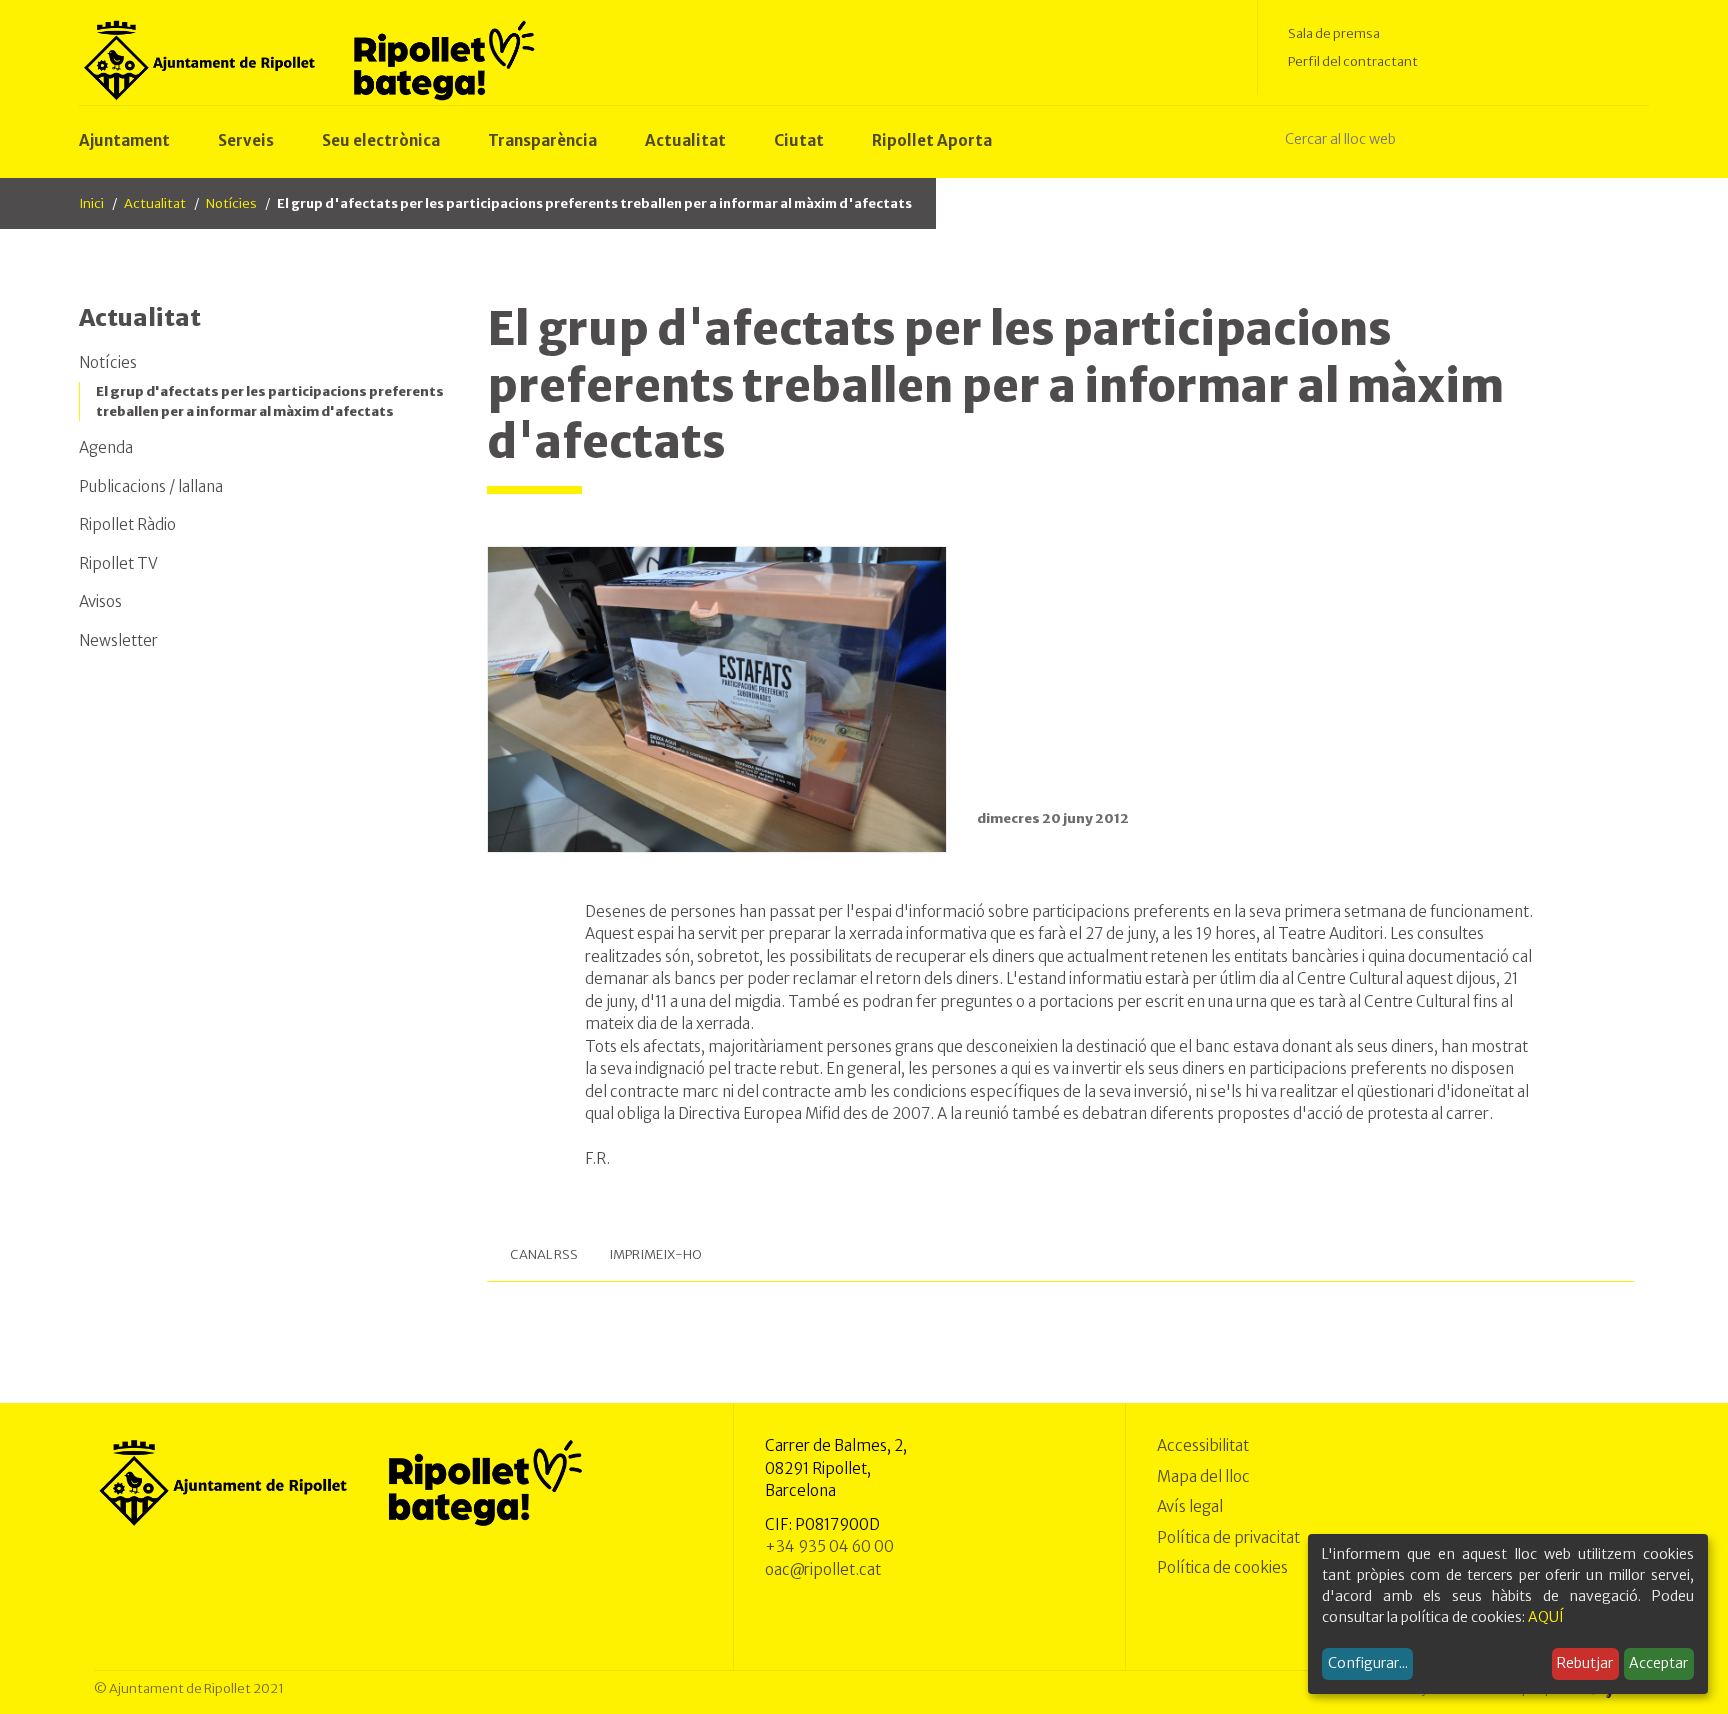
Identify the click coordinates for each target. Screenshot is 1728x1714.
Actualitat (155, 203)
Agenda (106, 447)
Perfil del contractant (1353, 61)
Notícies (231, 203)
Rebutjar (1585, 1663)
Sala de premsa (1334, 33)
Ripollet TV (118, 563)
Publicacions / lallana (151, 486)
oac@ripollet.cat (823, 1569)
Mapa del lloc (1203, 1476)
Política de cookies (1222, 1567)
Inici (91, 203)
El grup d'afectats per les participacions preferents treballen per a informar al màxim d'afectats (270, 401)
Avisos (100, 601)
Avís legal (1190, 1506)
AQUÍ (1546, 1617)
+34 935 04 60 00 (829, 1546)
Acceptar (1658, 1663)
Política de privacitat (1228, 1537)
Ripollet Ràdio (127, 524)
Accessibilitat (1203, 1445)
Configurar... (1368, 1663)
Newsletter (118, 640)
